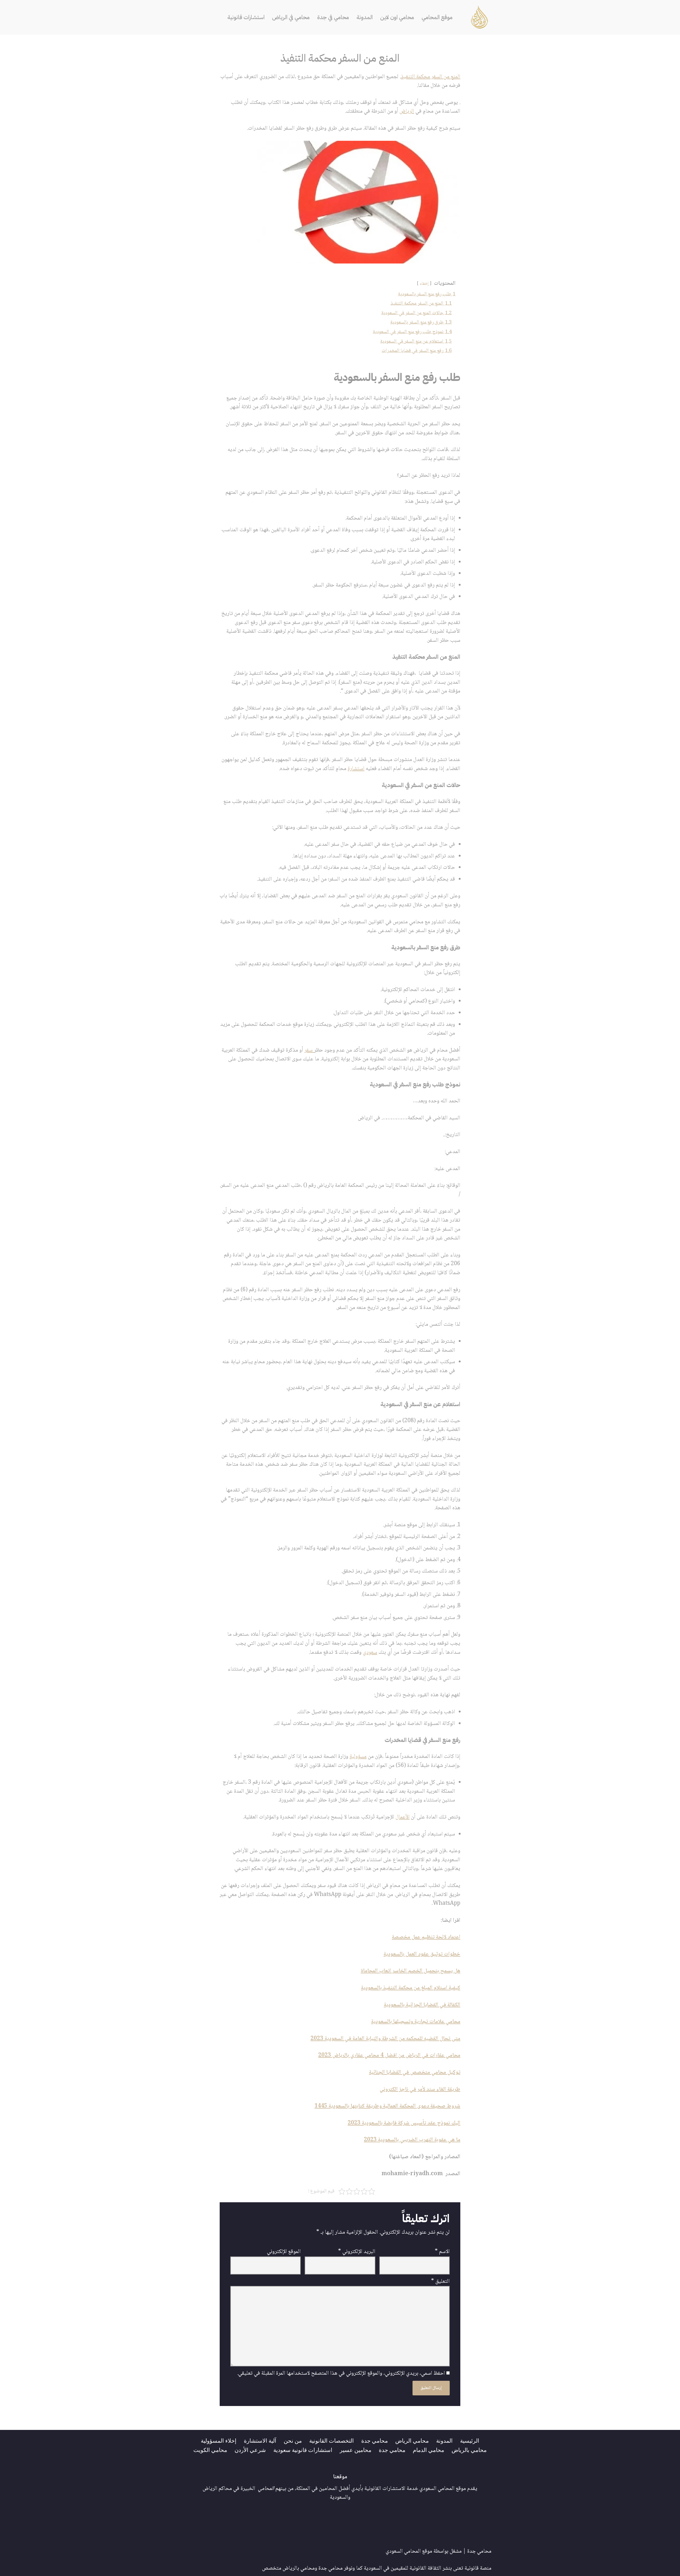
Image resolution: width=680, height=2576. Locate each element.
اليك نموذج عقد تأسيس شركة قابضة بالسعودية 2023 (404, 2123)
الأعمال (403, 1817)
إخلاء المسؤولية (219, 2440)
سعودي (370, 1653)
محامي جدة (375, 2440)
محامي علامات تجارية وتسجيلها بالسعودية (416, 2022)
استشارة (356, 769)
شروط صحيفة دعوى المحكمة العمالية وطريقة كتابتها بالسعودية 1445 (387, 2106)
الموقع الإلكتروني (284, 2252)
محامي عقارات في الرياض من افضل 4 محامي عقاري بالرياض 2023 (389, 2056)
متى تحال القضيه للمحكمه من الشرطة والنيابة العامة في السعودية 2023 (385, 2039)
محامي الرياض (412, 2440)
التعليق (440, 2282)
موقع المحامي (437, 17)
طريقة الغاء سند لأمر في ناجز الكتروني (420, 2090)
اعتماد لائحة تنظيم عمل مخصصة (426, 1937)
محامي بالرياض (469, 2450)
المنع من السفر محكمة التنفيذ (431, 77)
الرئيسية (470, 2440)
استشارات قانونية (246, 17)
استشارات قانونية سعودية (303, 2450)
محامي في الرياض (291, 17)
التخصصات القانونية (331, 2440)
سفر (309, 1050)
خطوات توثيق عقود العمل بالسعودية (422, 1954)
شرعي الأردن (250, 2450)
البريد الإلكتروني (357, 2252)
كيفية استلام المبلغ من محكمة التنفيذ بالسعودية (411, 1988)
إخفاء (424, 284)
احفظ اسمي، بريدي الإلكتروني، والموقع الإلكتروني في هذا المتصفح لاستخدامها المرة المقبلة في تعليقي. (341, 2374)
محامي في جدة (333, 17)
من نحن (293, 2440)
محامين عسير (356, 2450)
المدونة (365, 17)
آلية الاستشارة (260, 2440)
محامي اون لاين (397, 17)
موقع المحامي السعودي (409, 2551)
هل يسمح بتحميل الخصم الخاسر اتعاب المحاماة (411, 1971)
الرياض (407, 111)
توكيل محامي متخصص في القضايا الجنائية (415, 2073)
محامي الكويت (210, 2450)
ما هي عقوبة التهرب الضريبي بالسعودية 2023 (412, 2140)
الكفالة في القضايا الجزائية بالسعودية (422, 2005)
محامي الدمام (428, 2450)
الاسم (442, 2252)
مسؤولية (358, 1757)
